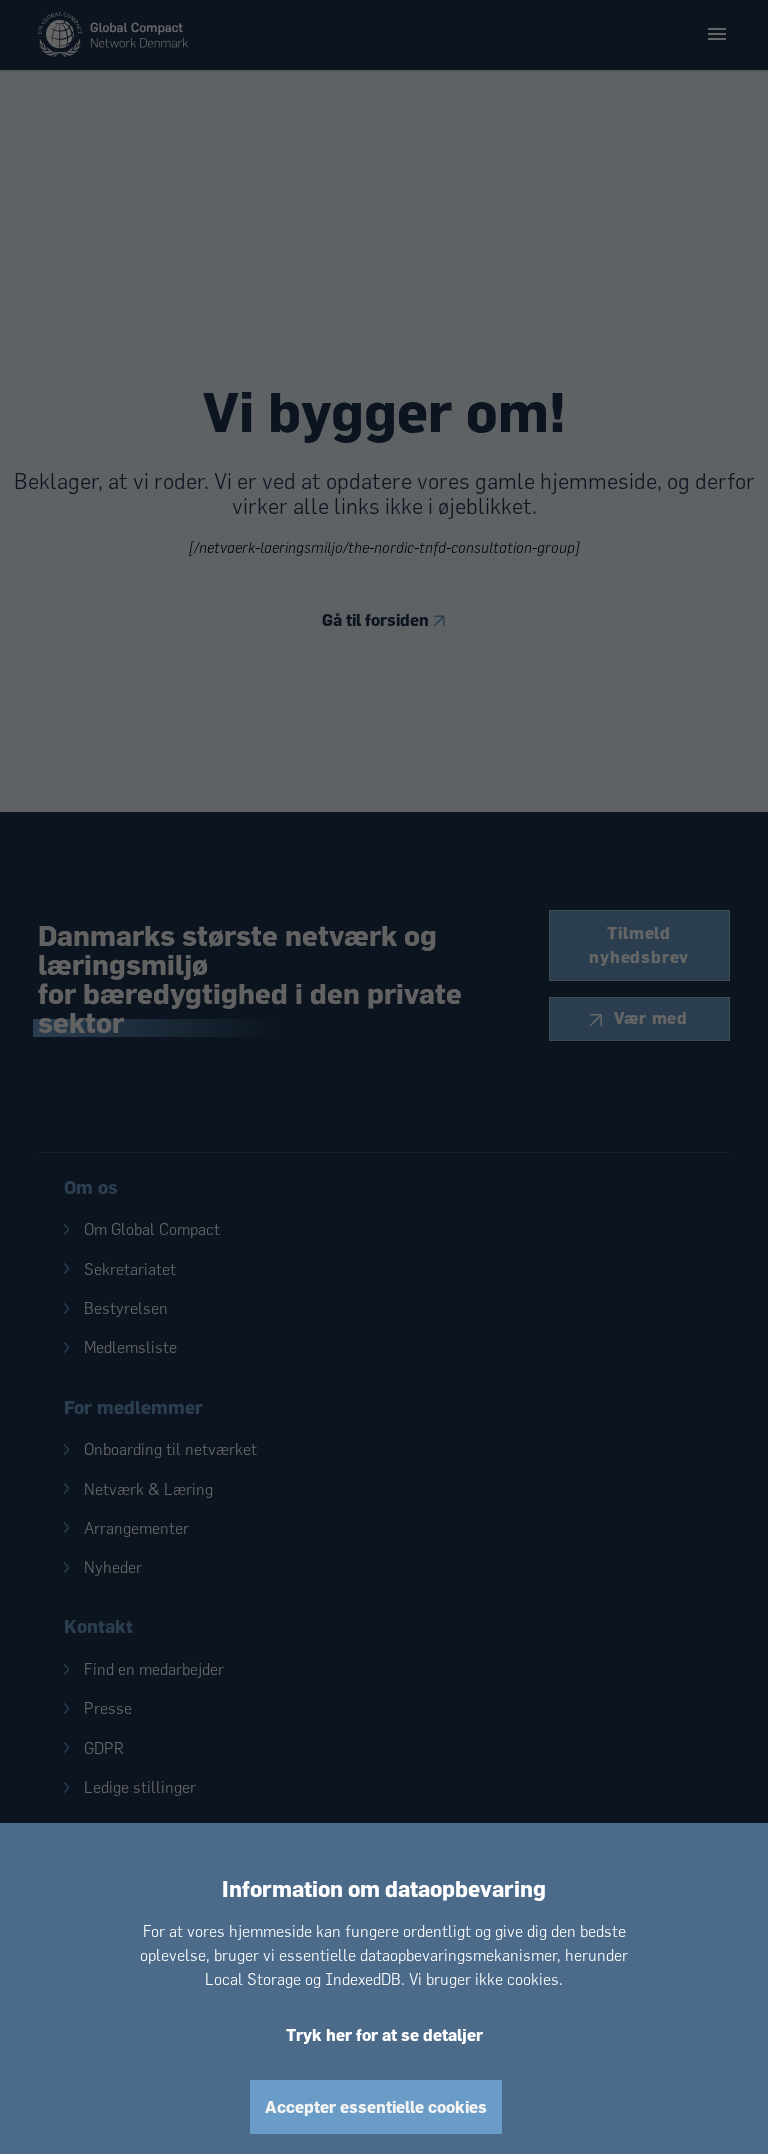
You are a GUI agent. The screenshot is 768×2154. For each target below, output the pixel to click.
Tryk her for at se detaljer (384, 2034)
